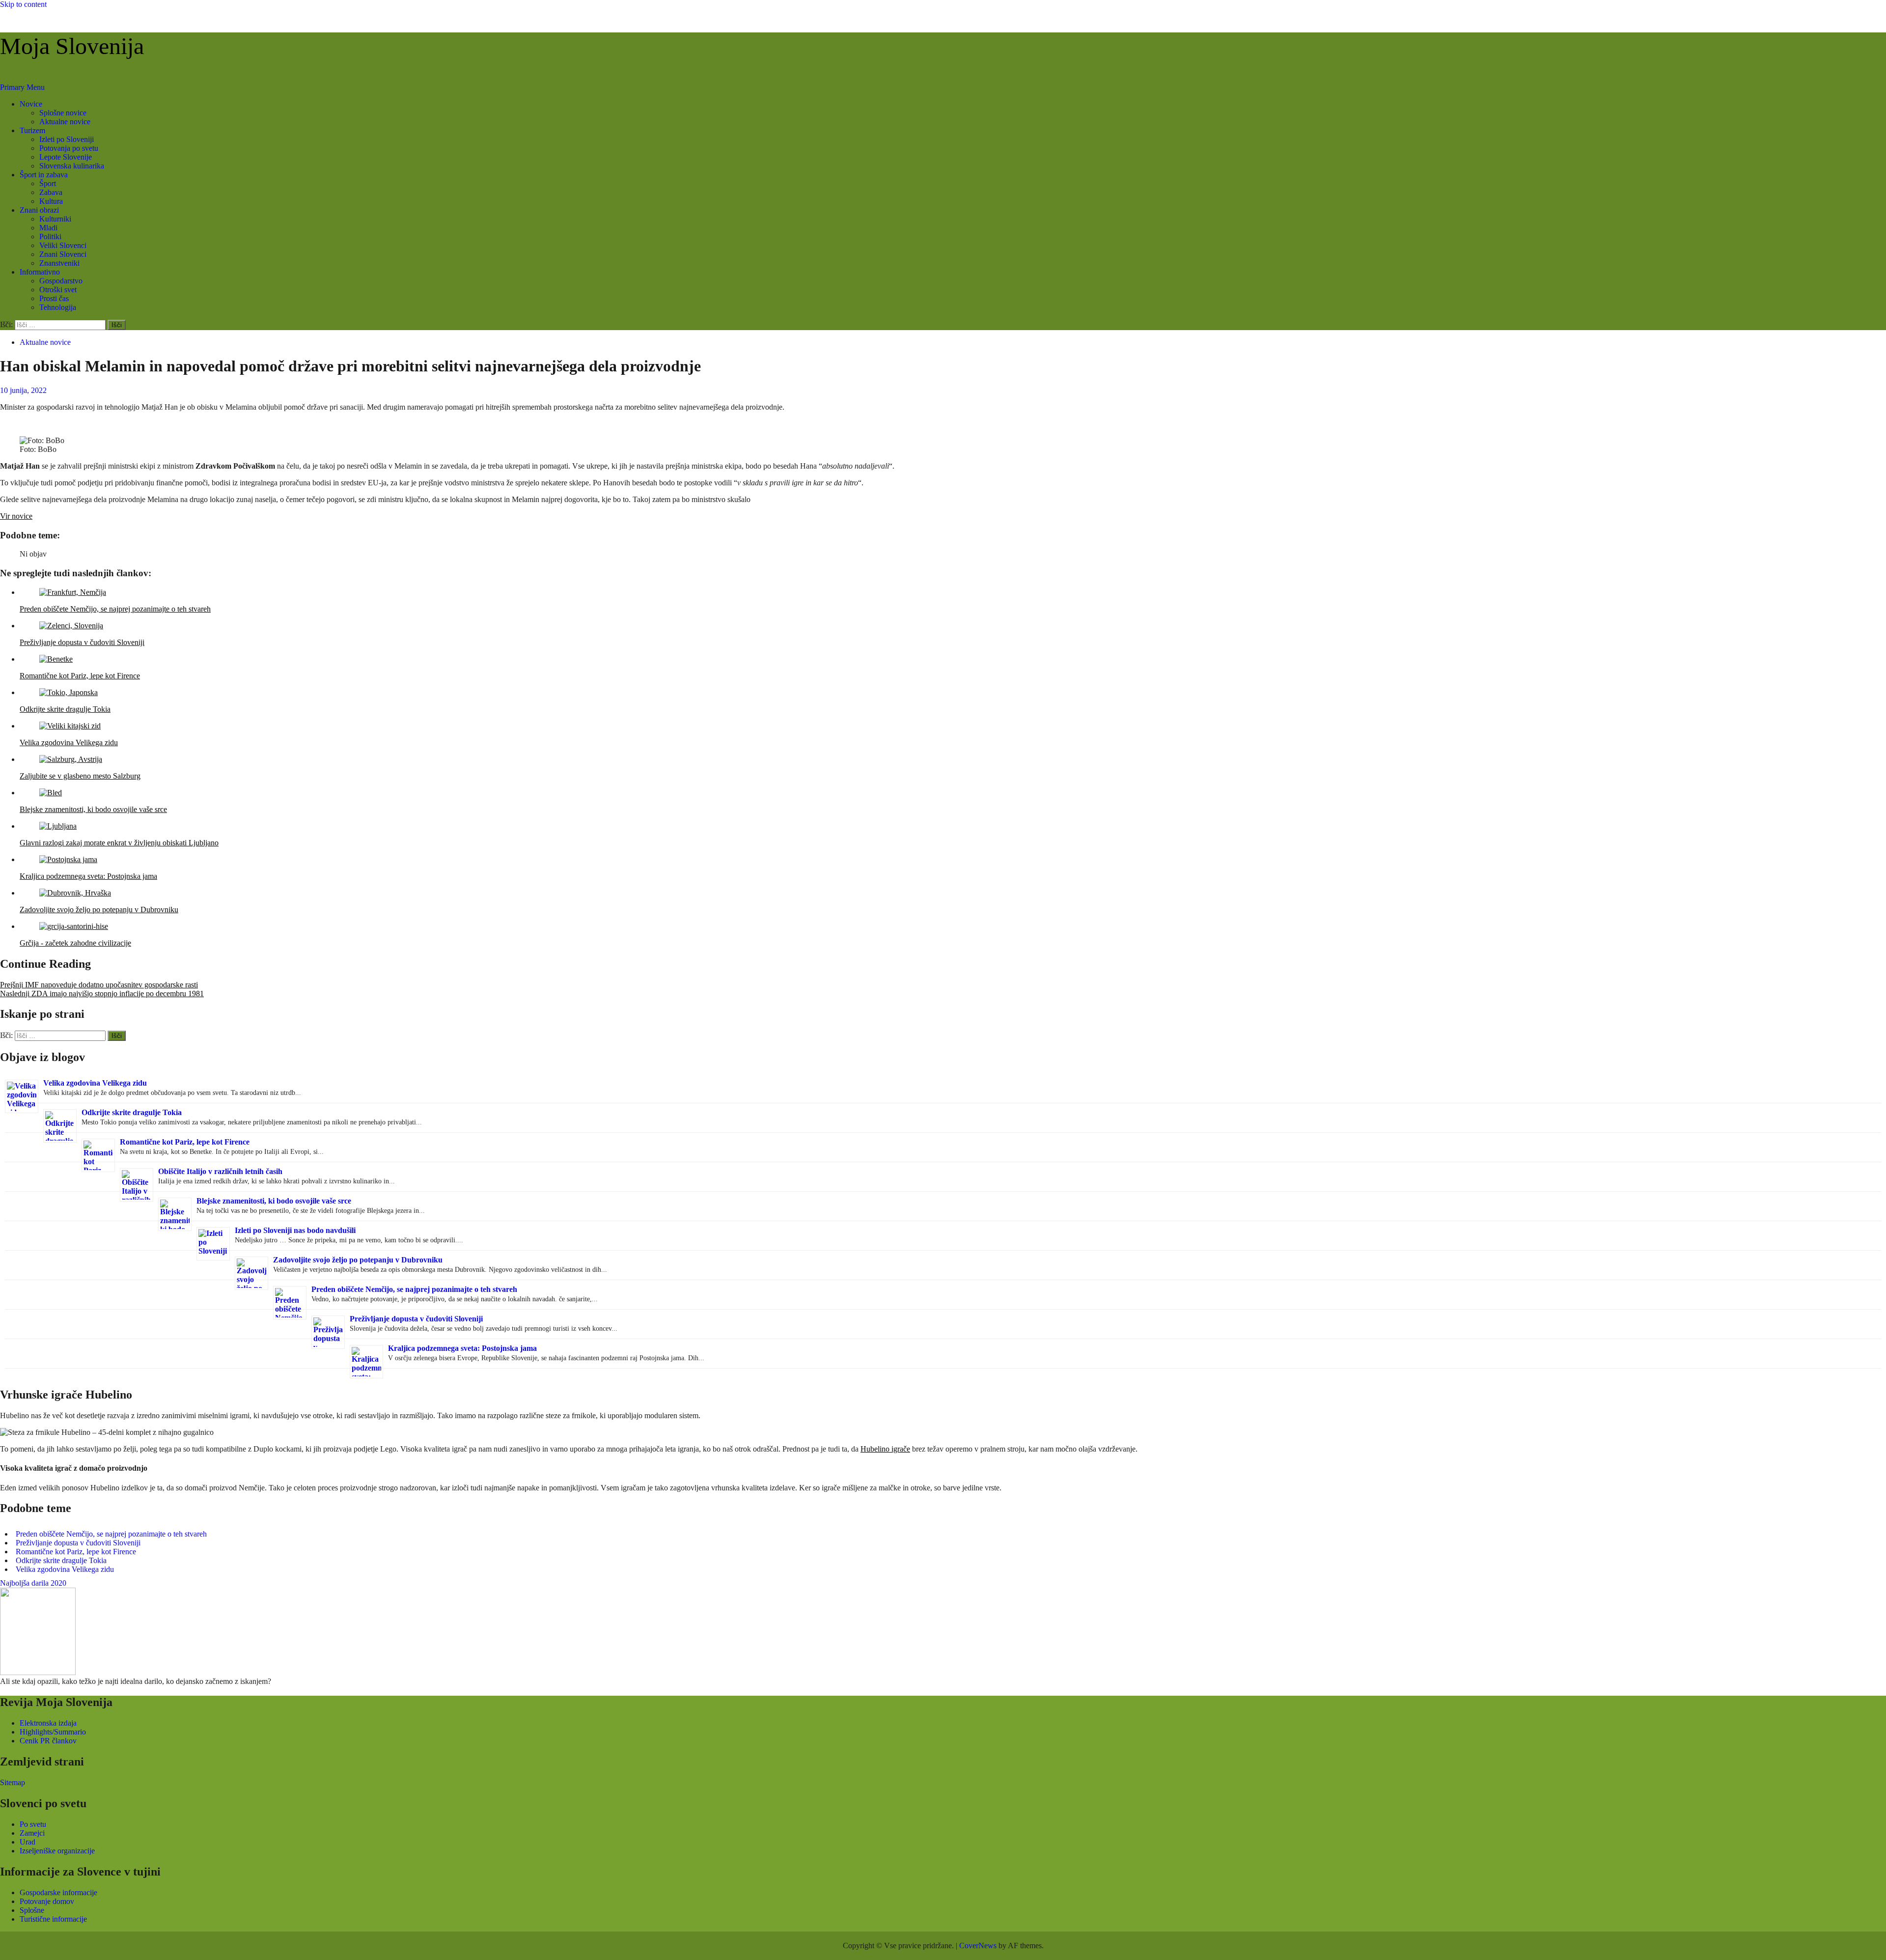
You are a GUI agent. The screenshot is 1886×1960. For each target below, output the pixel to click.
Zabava (51, 192)
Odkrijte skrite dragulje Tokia (132, 1112)
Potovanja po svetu (69, 148)
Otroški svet (58, 290)
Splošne (32, 1910)
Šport (48, 183)
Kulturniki (55, 219)
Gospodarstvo (61, 281)
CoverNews (978, 1946)
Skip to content (23, 4)
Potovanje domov (47, 1901)
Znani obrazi (39, 210)
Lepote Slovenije (66, 157)
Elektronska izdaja (48, 1723)
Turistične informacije (53, 1919)
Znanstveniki (59, 263)
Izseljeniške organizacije (57, 1851)
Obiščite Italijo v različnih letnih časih (220, 1171)
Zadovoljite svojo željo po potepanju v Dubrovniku (358, 1260)
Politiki (50, 237)
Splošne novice (63, 113)
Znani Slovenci (63, 254)
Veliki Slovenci (63, 245)
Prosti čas (54, 298)
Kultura (51, 201)
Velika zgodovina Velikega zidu (95, 1083)
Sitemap (13, 1782)
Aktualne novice (65, 122)
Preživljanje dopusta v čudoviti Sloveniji (416, 1319)
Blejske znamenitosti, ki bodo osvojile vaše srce (274, 1201)
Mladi (48, 228)
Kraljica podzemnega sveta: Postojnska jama (462, 1348)
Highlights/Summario (53, 1732)
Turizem (32, 130)
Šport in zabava (44, 175)
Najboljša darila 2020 (33, 1583)
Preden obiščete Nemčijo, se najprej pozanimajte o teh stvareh (414, 1289)
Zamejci (32, 1833)
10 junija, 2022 (23, 390)
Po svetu (33, 1824)
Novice (31, 104)
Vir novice (16, 516)
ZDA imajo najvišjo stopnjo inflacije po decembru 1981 (102, 994)
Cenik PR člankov (48, 1741)
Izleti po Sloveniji (67, 139)
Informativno (40, 272)
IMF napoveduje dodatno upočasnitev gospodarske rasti (99, 985)
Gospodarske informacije (58, 1892)
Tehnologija (58, 307)
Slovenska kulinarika (72, 166)
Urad (28, 1842)
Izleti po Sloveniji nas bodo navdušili (295, 1230)
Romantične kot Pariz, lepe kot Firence (185, 1142)
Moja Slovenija (72, 46)
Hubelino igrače (885, 1449)
